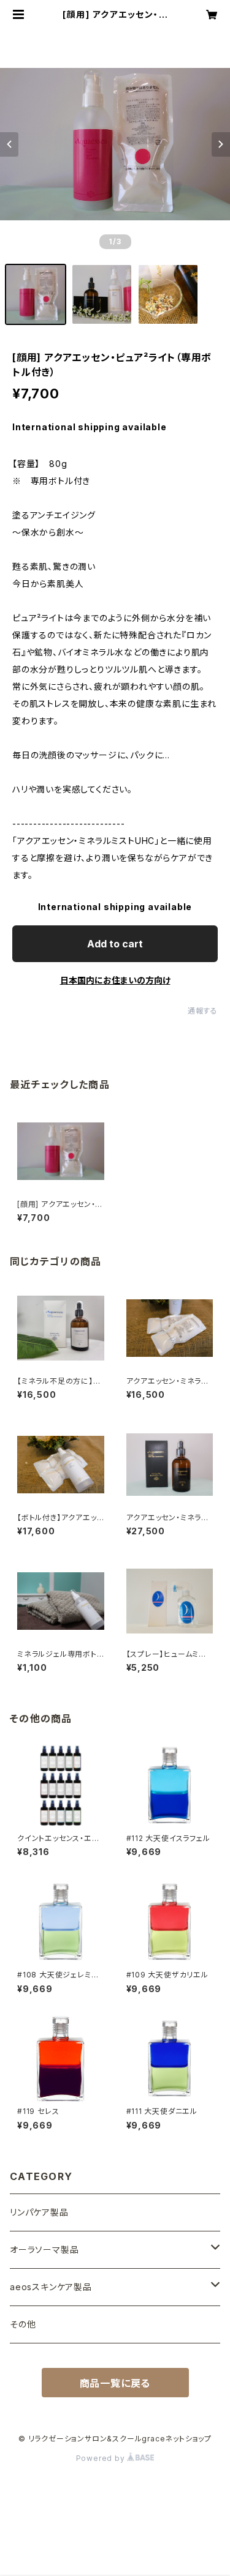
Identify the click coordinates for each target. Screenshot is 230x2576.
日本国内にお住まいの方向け (115, 980)
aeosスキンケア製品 (51, 2287)
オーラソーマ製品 (44, 2249)
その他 (23, 2324)
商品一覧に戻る (115, 2383)
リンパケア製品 (39, 2212)
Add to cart (115, 944)
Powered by (102, 2458)
